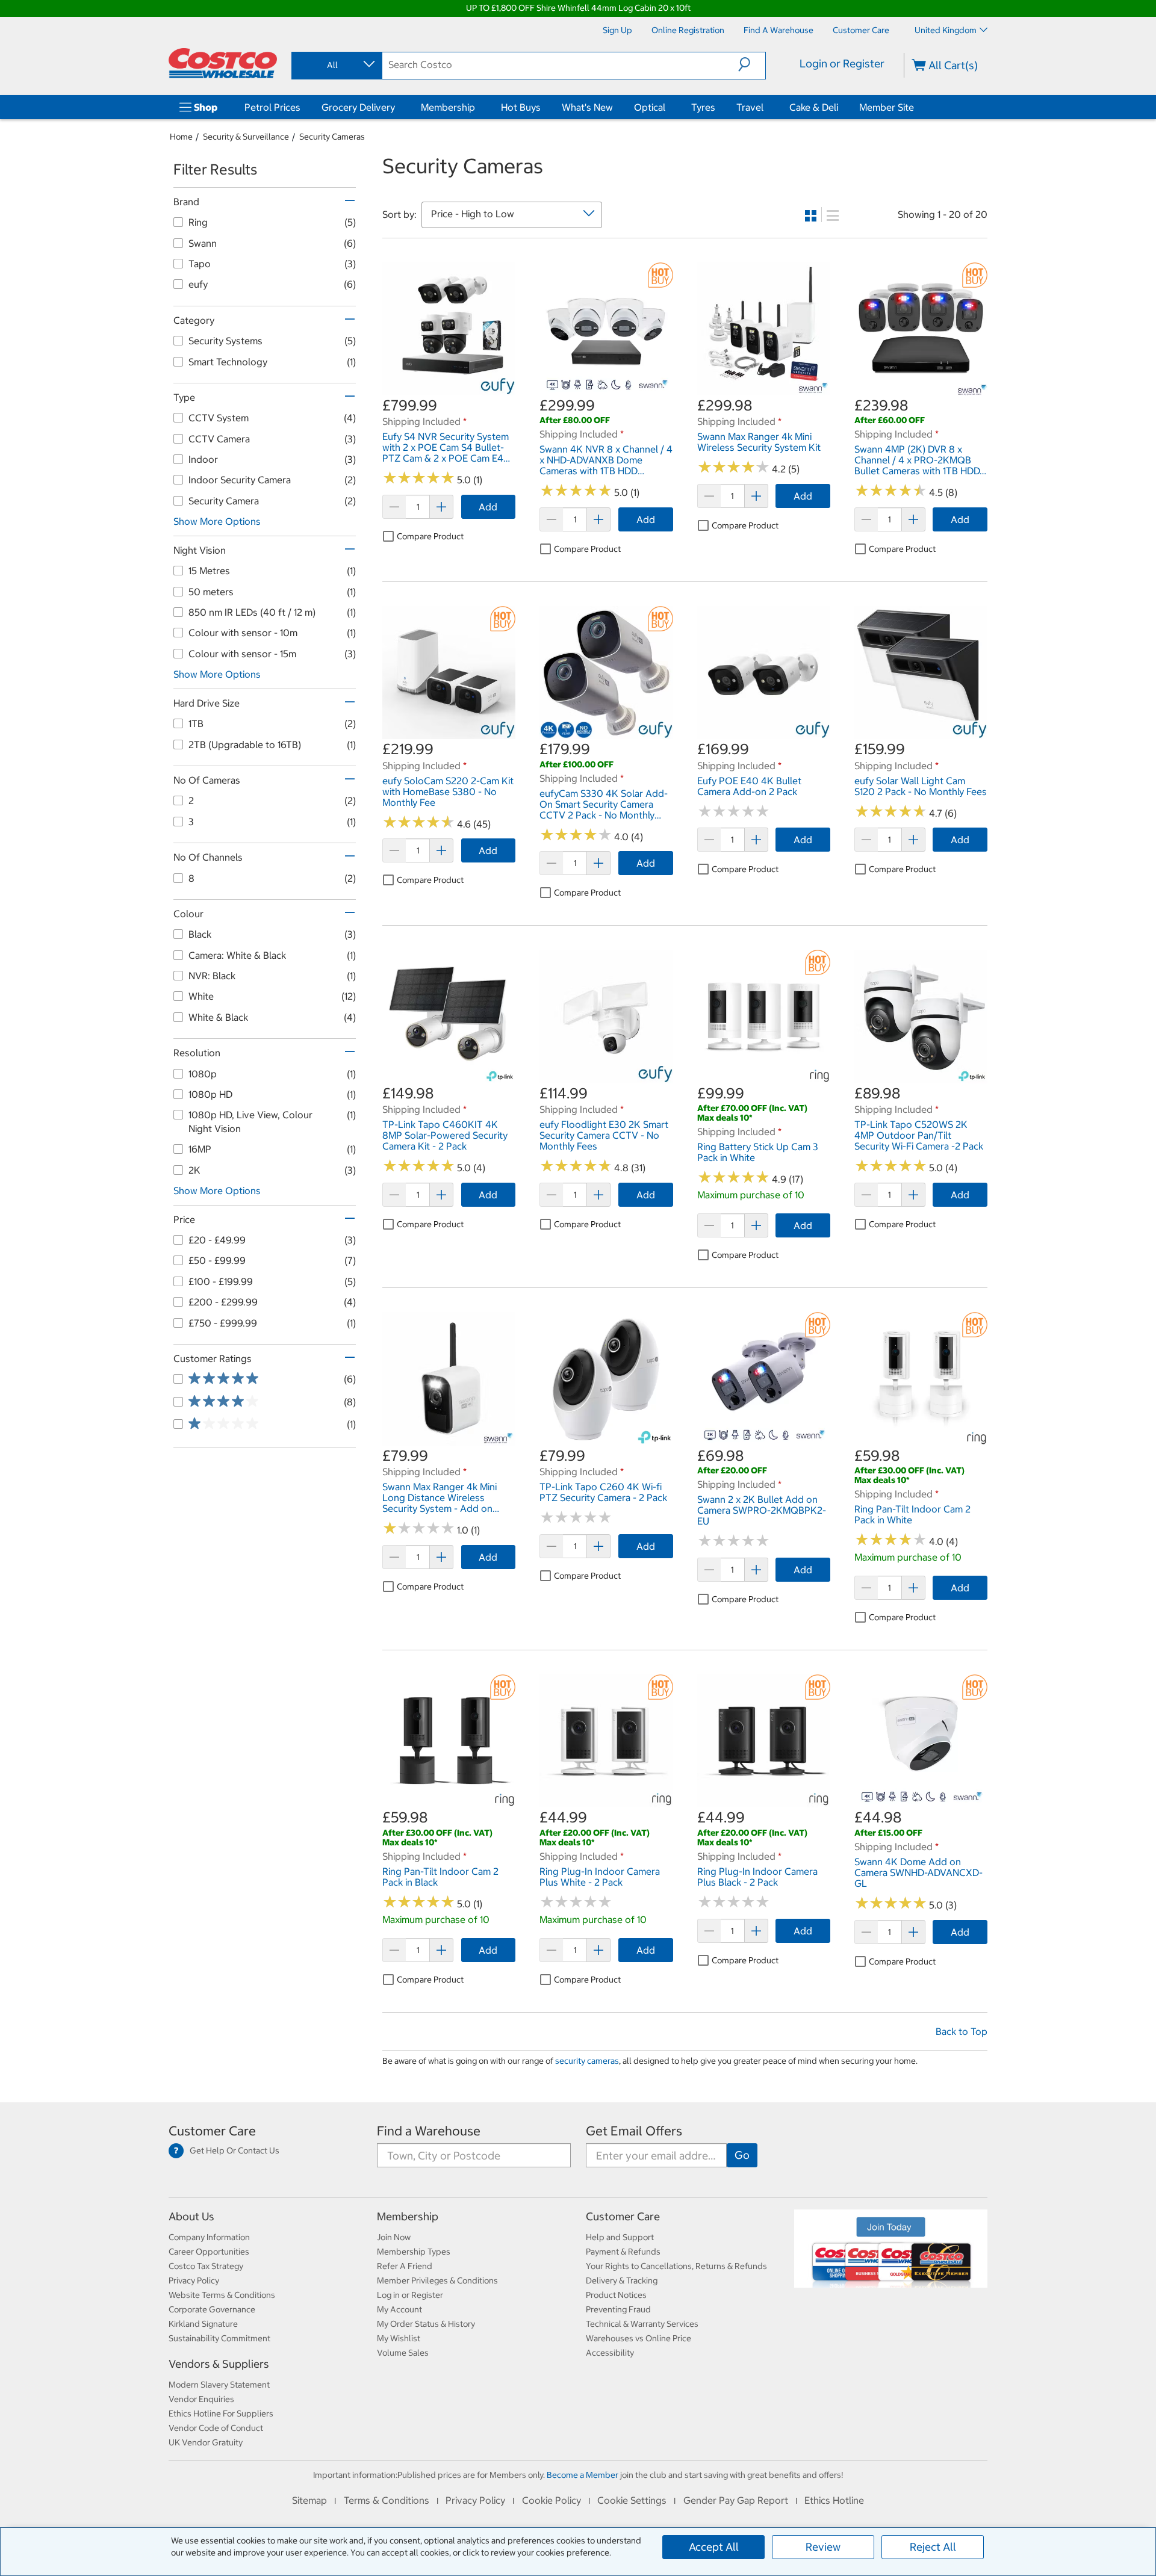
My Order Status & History (426, 2324)
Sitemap (309, 2500)
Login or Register (842, 63)
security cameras (587, 2061)
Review (823, 2547)
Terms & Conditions (387, 2500)
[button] (752, 64)
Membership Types (414, 2252)
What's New (587, 107)
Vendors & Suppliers (219, 2364)
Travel (750, 107)
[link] (449, 389)
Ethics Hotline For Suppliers (221, 2413)
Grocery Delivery (358, 107)
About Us (191, 2216)
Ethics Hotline (834, 2500)
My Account (399, 2309)
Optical (650, 107)
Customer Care (212, 2131)
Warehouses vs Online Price (639, 2338)
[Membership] (477, 107)
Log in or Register (410, 2295)
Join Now (394, 2237)
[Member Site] (916, 107)
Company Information (209, 2237)
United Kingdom (946, 30)
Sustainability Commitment (219, 2338)
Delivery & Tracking (622, 2280)
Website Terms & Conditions (222, 2295)
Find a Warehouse (429, 2131)
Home (181, 137)
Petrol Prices (272, 107)
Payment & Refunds (623, 2252)
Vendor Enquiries (201, 2399)
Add (488, 507)
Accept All (714, 2547)
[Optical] (668, 107)
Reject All (933, 2547)
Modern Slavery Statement (219, 2385)
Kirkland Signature (203, 2324)
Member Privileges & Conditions (437, 2280)
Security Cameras (332, 137)
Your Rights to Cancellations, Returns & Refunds (676, 2266)
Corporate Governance (212, 2309)
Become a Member (583, 2475)
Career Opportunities (209, 2252)
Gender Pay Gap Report (736, 2500)
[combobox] (336, 65)
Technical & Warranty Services (642, 2324)
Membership (448, 107)
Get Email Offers (634, 2131)
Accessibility (610, 2353)
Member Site (887, 107)
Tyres (703, 107)
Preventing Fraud (618, 2309)
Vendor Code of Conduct (216, 2428)
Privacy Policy (194, 2280)
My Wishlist (399, 2338)
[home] (223, 63)
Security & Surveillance (246, 137)
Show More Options (217, 521)
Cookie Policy (552, 2500)
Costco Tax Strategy (206, 2266)
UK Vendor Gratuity (206, 2442)
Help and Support (620, 2237)
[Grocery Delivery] (397, 107)
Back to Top (962, 2031)
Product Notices (616, 2295)
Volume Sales (403, 2353)
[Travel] (766, 107)
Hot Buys (521, 107)
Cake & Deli (814, 107)
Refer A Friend (405, 2266)
